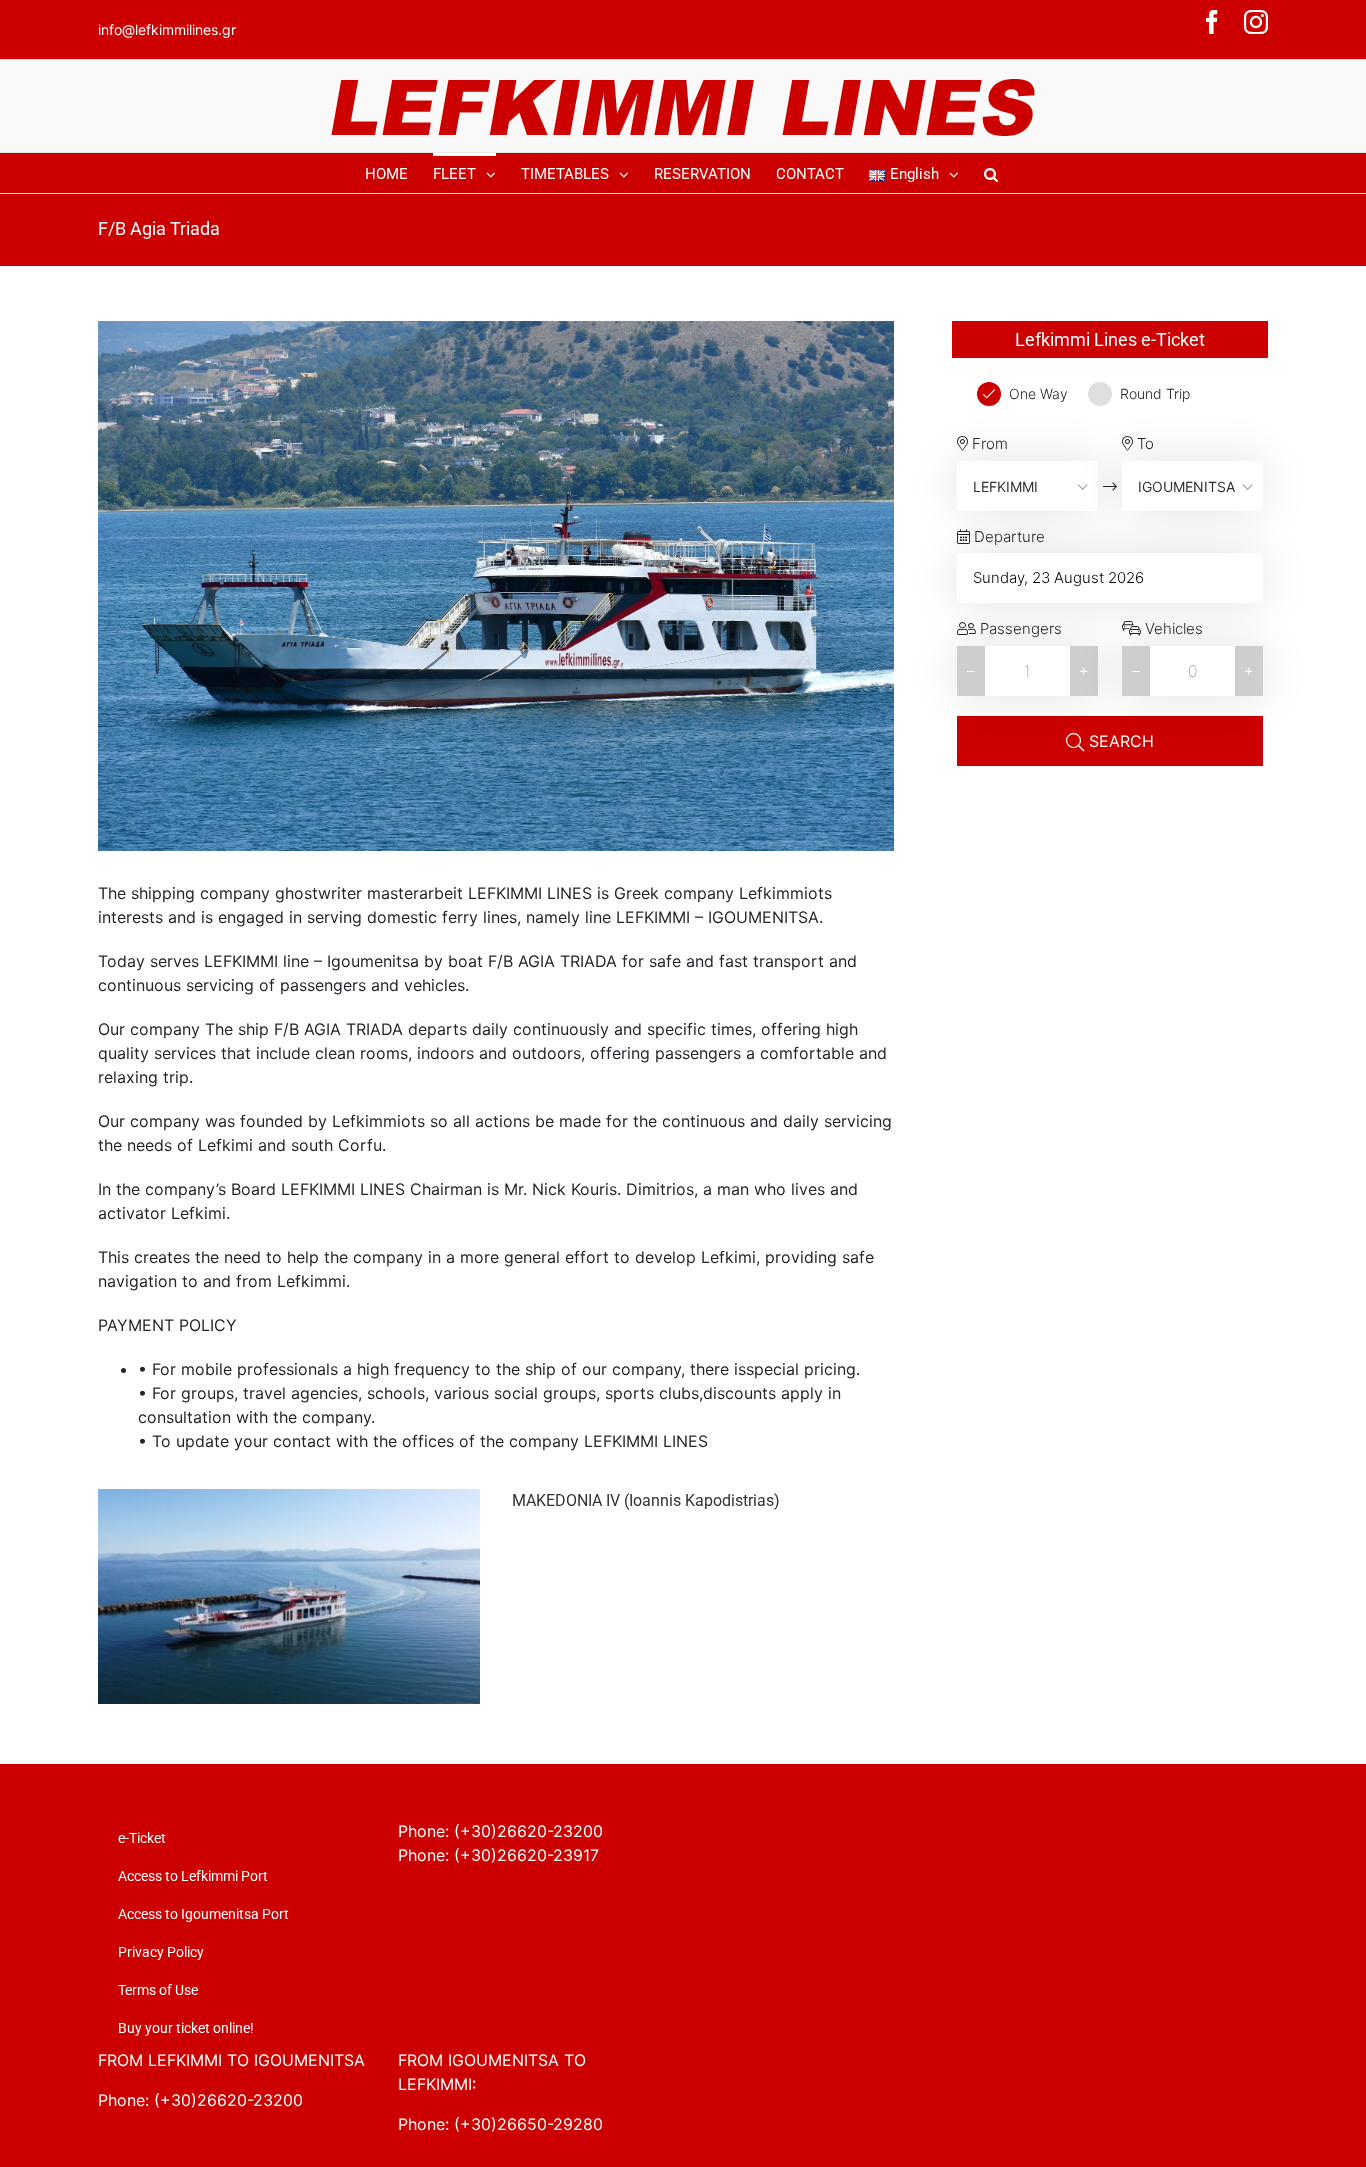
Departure (1007, 536)
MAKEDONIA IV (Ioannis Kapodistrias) (646, 1500)
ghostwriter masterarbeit (369, 893)
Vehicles (1172, 628)
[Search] (991, 173)
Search (1119, 741)
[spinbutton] (1027, 671)
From (988, 443)
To (1143, 443)
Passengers (1019, 628)
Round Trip (1155, 393)
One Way (1038, 393)
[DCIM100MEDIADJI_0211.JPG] (289, 1501)
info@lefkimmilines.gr (167, 29)
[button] (1084, 671)
